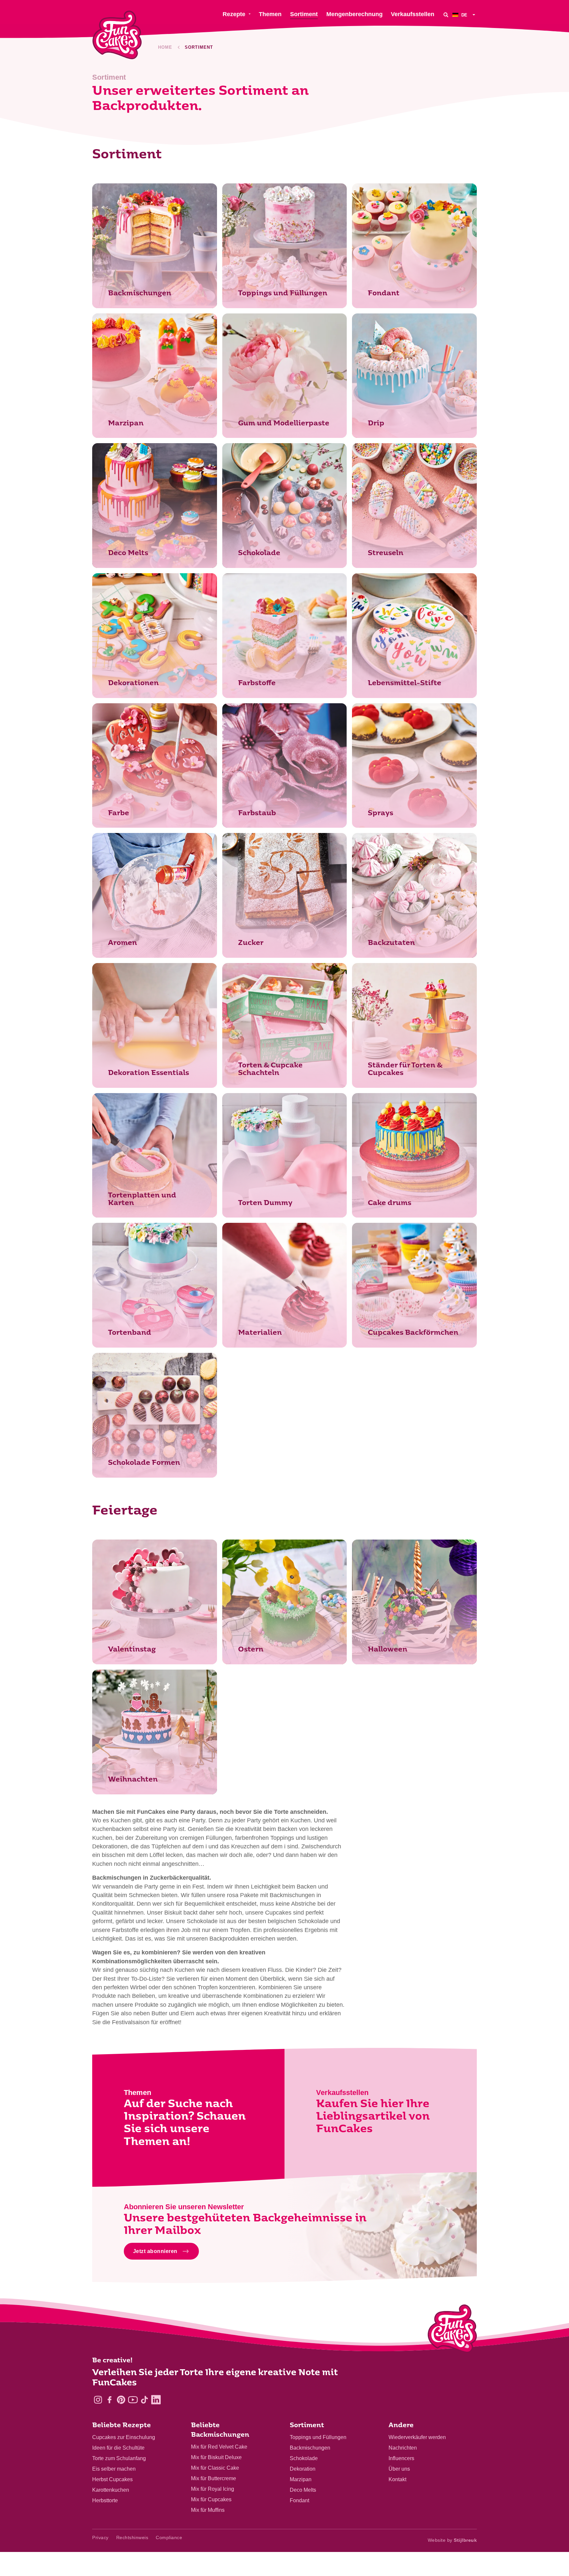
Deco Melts (303, 2490)
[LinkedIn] (156, 2400)
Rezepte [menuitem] (234, 14)
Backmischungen (310, 2448)
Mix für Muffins (208, 2510)
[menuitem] (465, 15)
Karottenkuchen (111, 2490)
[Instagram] (98, 2400)
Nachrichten (403, 2448)
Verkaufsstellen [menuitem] (413, 14)
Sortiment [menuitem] (304, 14)
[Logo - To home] (452, 2330)
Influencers (401, 2458)
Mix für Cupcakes (211, 2499)
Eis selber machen (114, 2469)
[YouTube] (133, 2400)
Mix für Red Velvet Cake (219, 2447)
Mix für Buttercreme (214, 2478)
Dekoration (303, 2469)
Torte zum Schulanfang (119, 2458)
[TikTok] (144, 2400)
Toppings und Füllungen (318, 2437)
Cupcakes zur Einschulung (124, 2437)
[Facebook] (109, 2400)
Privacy (100, 2537)
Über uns (399, 2469)
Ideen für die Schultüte (118, 2448)
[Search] (446, 15)
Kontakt (397, 2479)
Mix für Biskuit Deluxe (216, 2457)
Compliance (169, 2537)
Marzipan (301, 2479)
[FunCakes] (117, 35)
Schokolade (304, 2458)
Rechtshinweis (132, 2537)
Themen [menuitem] (270, 14)
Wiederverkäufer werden (417, 2437)
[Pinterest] (121, 2400)
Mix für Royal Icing (213, 2489)
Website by (452, 2540)
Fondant (299, 2500)
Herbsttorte (105, 2500)
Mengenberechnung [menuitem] (354, 14)
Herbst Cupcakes (112, 2479)
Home (165, 47)
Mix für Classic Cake (215, 2468)
